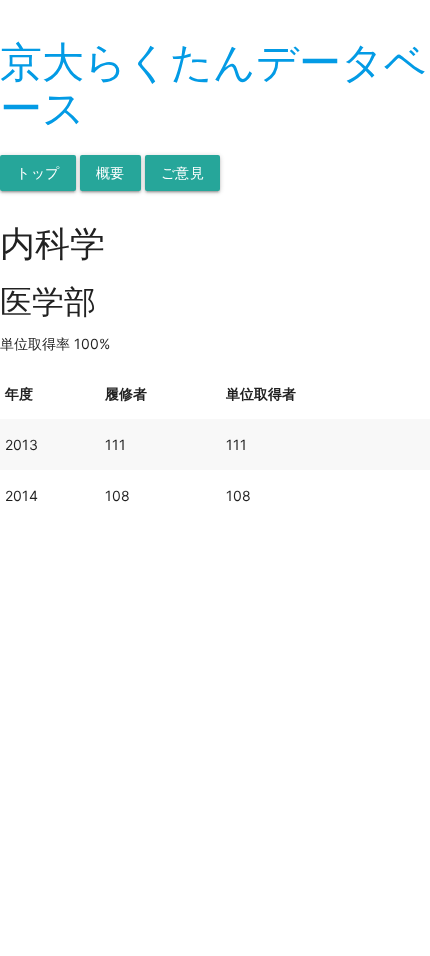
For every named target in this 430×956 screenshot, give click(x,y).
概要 (110, 172)
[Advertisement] (215, 736)
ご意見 (183, 172)
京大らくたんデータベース (213, 84)
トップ (38, 172)
